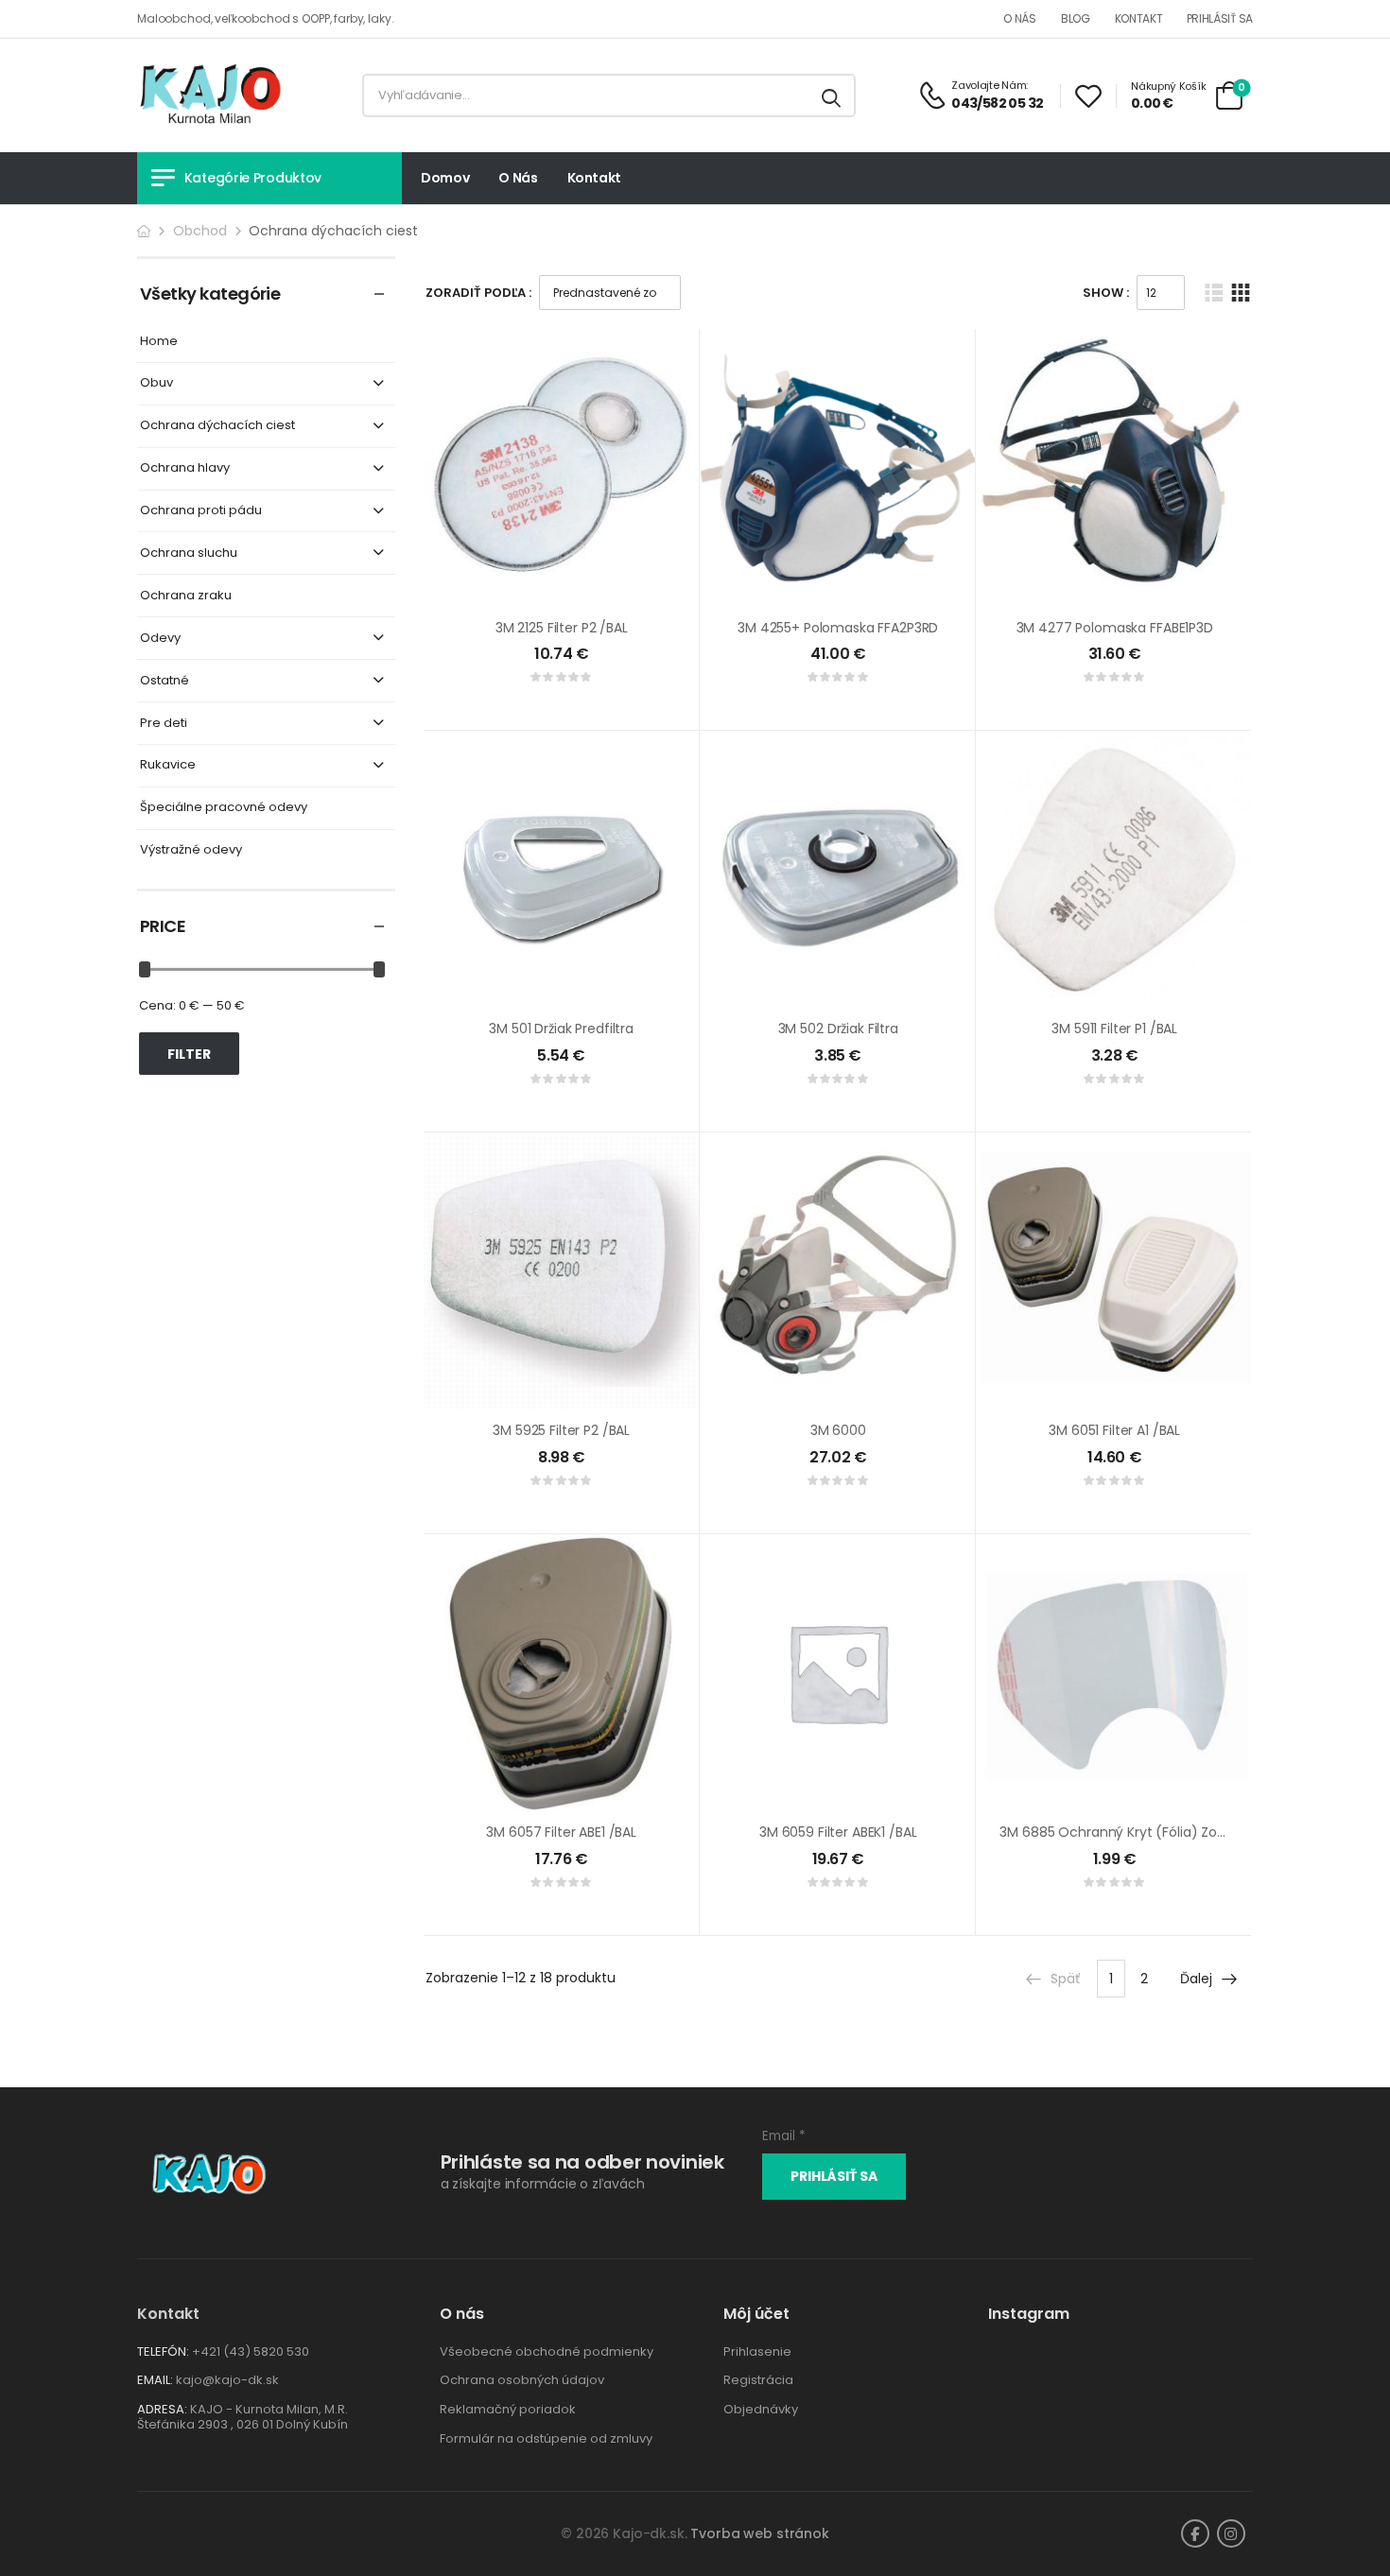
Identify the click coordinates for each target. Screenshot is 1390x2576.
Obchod (200, 231)
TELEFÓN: (163, 2351)
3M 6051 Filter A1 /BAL (1114, 1430)
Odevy (160, 639)
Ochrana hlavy (185, 468)
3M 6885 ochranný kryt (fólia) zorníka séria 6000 (1160, 1832)
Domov (445, 178)
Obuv (156, 383)
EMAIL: (155, 2380)
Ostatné (165, 681)
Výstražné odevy (191, 850)
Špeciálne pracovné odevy (224, 808)
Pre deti (164, 724)
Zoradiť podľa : (478, 293)
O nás (1020, 18)
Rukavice (168, 765)
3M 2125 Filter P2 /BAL (562, 628)
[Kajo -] (210, 95)
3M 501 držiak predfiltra (561, 1029)
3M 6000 (838, 1430)
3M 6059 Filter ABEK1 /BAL (838, 1832)
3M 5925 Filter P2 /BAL (561, 1430)
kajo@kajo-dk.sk (227, 2380)
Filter (189, 1054)
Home (159, 342)
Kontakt (1139, 18)
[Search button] (832, 95)
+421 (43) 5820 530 (251, 2351)
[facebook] (1195, 2533)
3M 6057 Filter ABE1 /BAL (561, 1832)
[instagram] (1231, 2533)
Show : (1106, 293)
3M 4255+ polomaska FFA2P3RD (838, 628)
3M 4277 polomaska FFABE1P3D (1115, 628)
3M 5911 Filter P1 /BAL (1114, 1029)
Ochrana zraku (186, 596)
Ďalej (1196, 1979)
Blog (1076, 18)
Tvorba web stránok (759, 2533)
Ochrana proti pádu (201, 511)
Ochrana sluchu (189, 553)
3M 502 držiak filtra (838, 1029)
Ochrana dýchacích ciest (217, 426)
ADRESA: (162, 2409)
